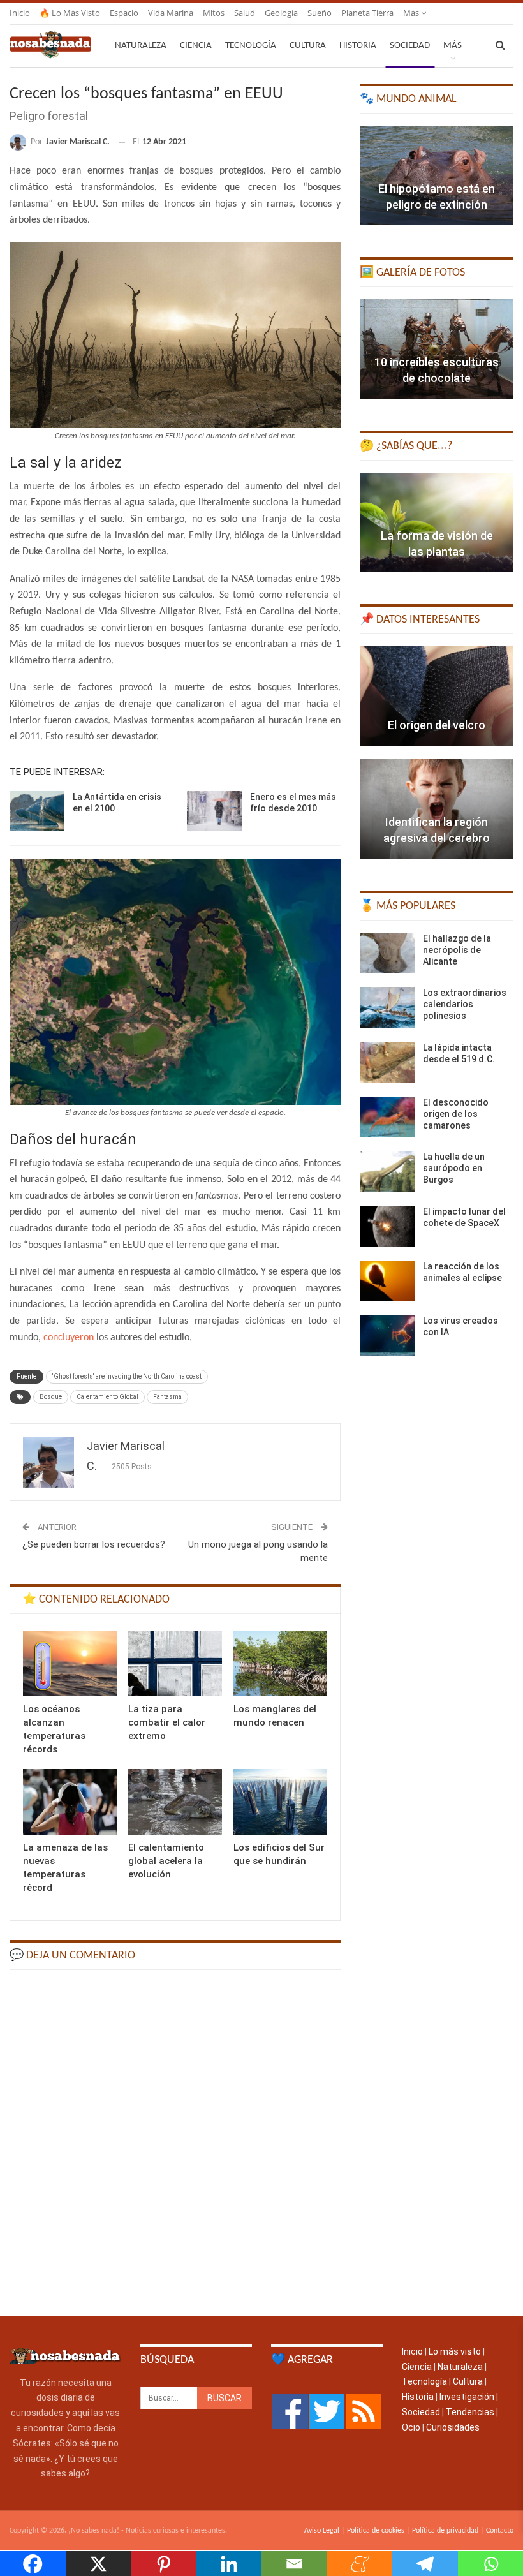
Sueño (320, 13)
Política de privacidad (445, 2531)
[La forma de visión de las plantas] (437, 522)
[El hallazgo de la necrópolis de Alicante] (387, 953)
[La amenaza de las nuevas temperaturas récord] (70, 1802)
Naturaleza (141, 46)
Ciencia (196, 46)
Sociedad (410, 46)
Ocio (411, 2427)
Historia (358, 46)
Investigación (467, 2397)
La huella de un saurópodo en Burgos (454, 1168)
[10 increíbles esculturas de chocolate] (437, 349)
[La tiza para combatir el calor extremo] (175, 1663)
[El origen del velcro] (437, 696)
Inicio (20, 13)
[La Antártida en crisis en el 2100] (37, 811)
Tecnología (251, 46)
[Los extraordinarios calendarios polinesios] (387, 1007)
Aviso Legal (322, 2531)
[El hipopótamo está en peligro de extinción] (437, 175)
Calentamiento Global (107, 1397)
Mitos (214, 13)
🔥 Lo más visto (70, 13)
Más (412, 13)
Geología (281, 13)
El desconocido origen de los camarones (456, 1114)
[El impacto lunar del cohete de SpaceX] (387, 1226)
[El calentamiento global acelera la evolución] (175, 1802)
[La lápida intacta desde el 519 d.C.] (387, 1062)
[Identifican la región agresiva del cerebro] (437, 809)
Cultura (308, 46)
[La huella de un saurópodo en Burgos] (387, 1171)
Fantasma (167, 1397)
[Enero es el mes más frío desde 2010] (214, 811)
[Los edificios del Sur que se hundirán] (280, 1802)
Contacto (500, 2531)
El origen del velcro (437, 725)
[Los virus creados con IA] (387, 1335)
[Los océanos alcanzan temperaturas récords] (70, 1663)
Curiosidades (453, 2427)
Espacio (124, 13)
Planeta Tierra (367, 13)
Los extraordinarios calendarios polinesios (465, 1004)
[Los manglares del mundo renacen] (280, 1663)
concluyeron (69, 1338)
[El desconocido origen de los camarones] (387, 1117)
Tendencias (470, 2412)
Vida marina (171, 13)
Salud (245, 13)
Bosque (51, 1397)
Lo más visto (455, 2351)
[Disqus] (175, 2142)
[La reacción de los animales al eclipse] (387, 1281)
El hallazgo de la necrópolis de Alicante (457, 950)
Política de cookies (376, 2531)
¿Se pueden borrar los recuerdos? (94, 1544)
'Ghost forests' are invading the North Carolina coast (127, 1376)
